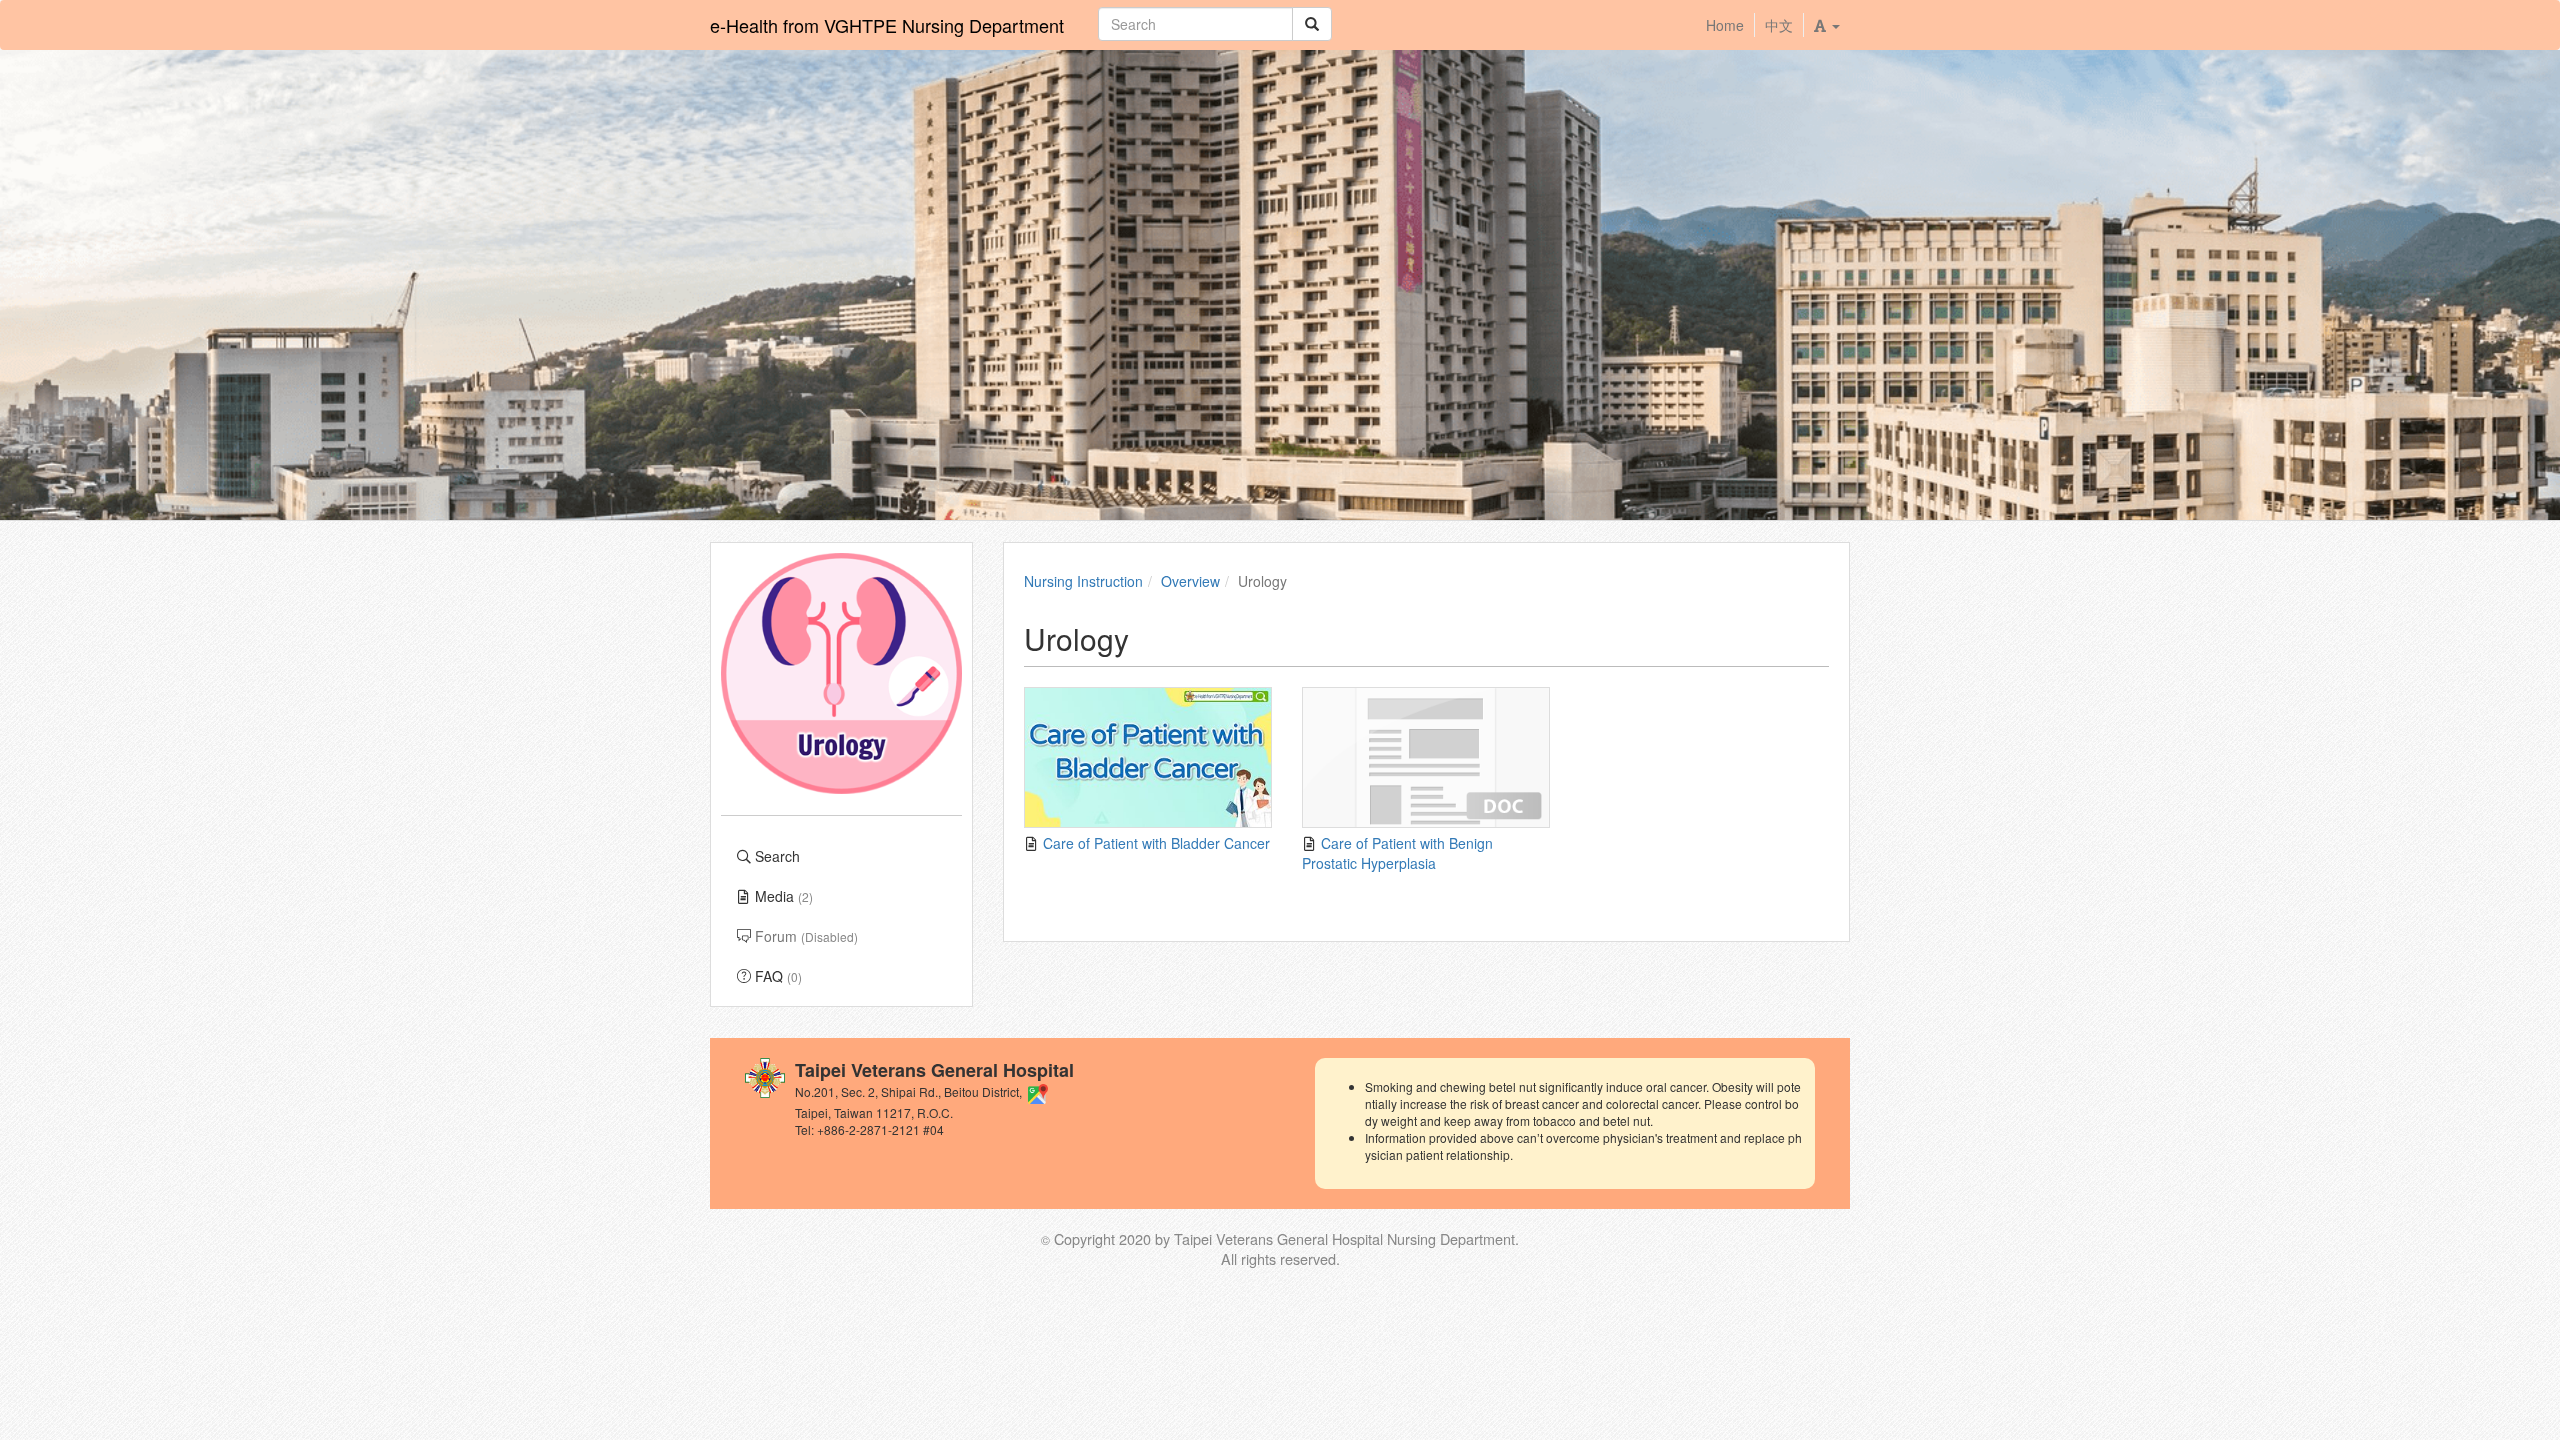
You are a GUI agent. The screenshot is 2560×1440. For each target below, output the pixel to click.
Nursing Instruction (1083, 581)
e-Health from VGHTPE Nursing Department (887, 25)
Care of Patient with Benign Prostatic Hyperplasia (1397, 853)
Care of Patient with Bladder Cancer (1154, 843)
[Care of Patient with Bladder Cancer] (1148, 757)
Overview (1190, 581)
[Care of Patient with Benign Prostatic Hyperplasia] (1426, 757)
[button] (1826, 25)
